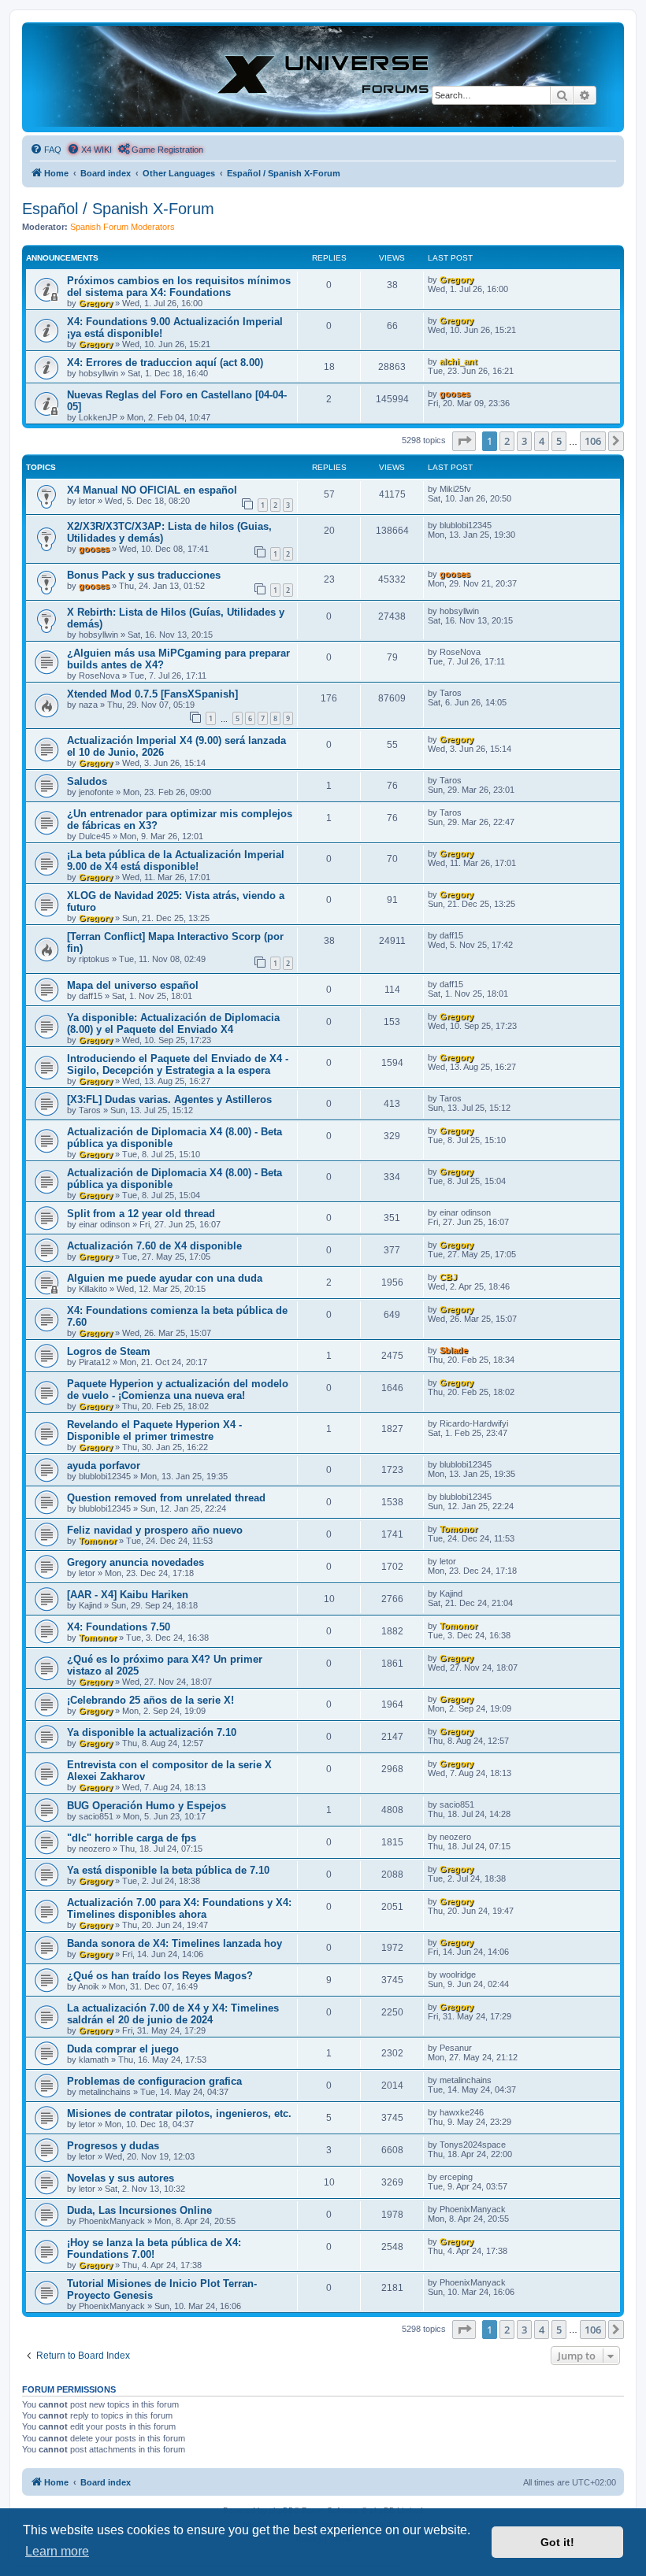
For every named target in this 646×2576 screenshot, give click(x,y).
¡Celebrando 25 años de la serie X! (150, 1700)
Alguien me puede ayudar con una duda (165, 1278)
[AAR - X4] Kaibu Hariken (128, 1595)
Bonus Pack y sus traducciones (144, 575)
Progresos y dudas (113, 2146)
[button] (464, 441)
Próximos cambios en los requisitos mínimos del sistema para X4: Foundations (179, 287)
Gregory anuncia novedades (136, 1562)
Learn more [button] (57, 2551)
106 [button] (593, 441)
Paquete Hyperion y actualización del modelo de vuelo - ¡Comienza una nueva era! (178, 1390)
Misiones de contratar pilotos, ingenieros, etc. (179, 2113)
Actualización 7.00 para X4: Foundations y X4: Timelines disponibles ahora (179, 1908)
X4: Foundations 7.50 (119, 1627)
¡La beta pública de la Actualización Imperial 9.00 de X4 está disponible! (176, 861)
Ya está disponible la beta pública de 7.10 (168, 1870)
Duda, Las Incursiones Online (139, 2210)
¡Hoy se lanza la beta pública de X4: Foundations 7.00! (154, 2248)
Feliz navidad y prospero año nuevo (155, 1530)
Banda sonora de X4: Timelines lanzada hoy (174, 1943)
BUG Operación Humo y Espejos (147, 1806)
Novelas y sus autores (121, 2178)
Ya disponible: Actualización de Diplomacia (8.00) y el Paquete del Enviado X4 (173, 1023)
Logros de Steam (109, 1351)
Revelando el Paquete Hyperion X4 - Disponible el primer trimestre (154, 1430)
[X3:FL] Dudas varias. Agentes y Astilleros (169, 1099)
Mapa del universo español (133, 985)
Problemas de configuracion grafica (154, 2081)
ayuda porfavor (104, 1466)
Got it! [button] (557, 2542)
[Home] (323, 76)
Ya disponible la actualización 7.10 (152, 1732)
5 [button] (559, 441)
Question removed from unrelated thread (166, 1498)
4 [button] (542, 441)
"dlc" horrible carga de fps (132, 1838)
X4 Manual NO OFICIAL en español (152, 490)
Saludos (87, 781)
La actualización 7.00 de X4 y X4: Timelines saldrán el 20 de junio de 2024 (173, 2014)
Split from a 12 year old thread (141, 1214)
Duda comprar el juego (123, 2049)
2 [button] (507, 441)
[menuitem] (46, 150)
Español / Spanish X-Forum (118, 209)
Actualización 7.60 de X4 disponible (154, 1246)
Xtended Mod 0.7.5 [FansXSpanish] (152, 694)
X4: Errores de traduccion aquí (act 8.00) (165, 363)
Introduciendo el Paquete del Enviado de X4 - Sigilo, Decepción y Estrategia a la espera (178, 1064)
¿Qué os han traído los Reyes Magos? (160, 1976)
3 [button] (524, 441)
